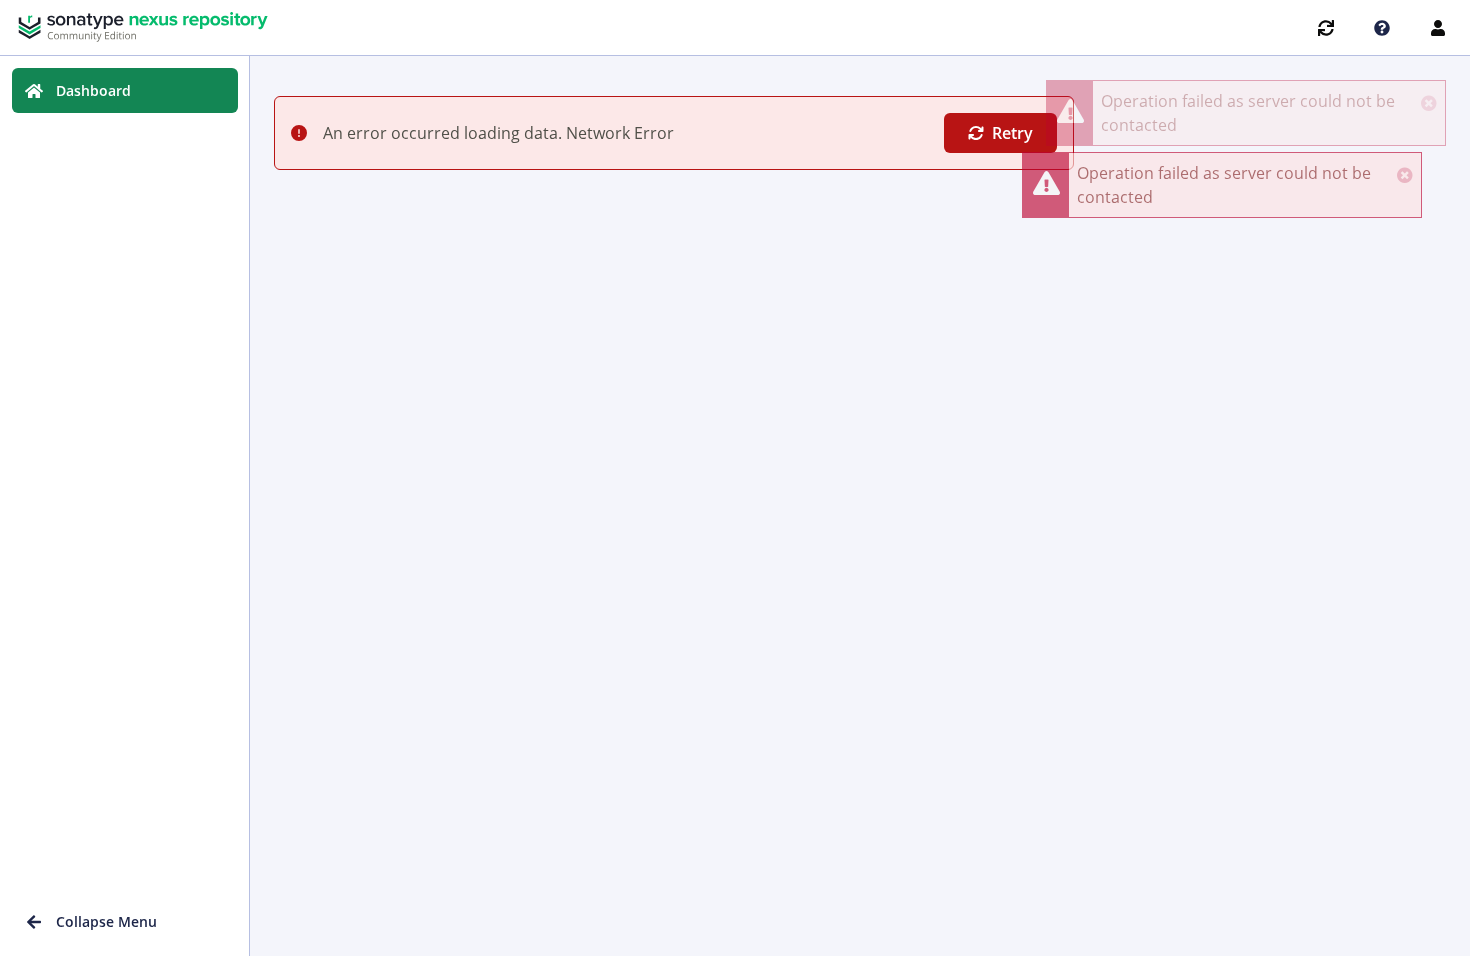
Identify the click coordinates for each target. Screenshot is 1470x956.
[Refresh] (1326, 28)
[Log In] (1438, 28)
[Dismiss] (1405, 175)
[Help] (1382, 28)
